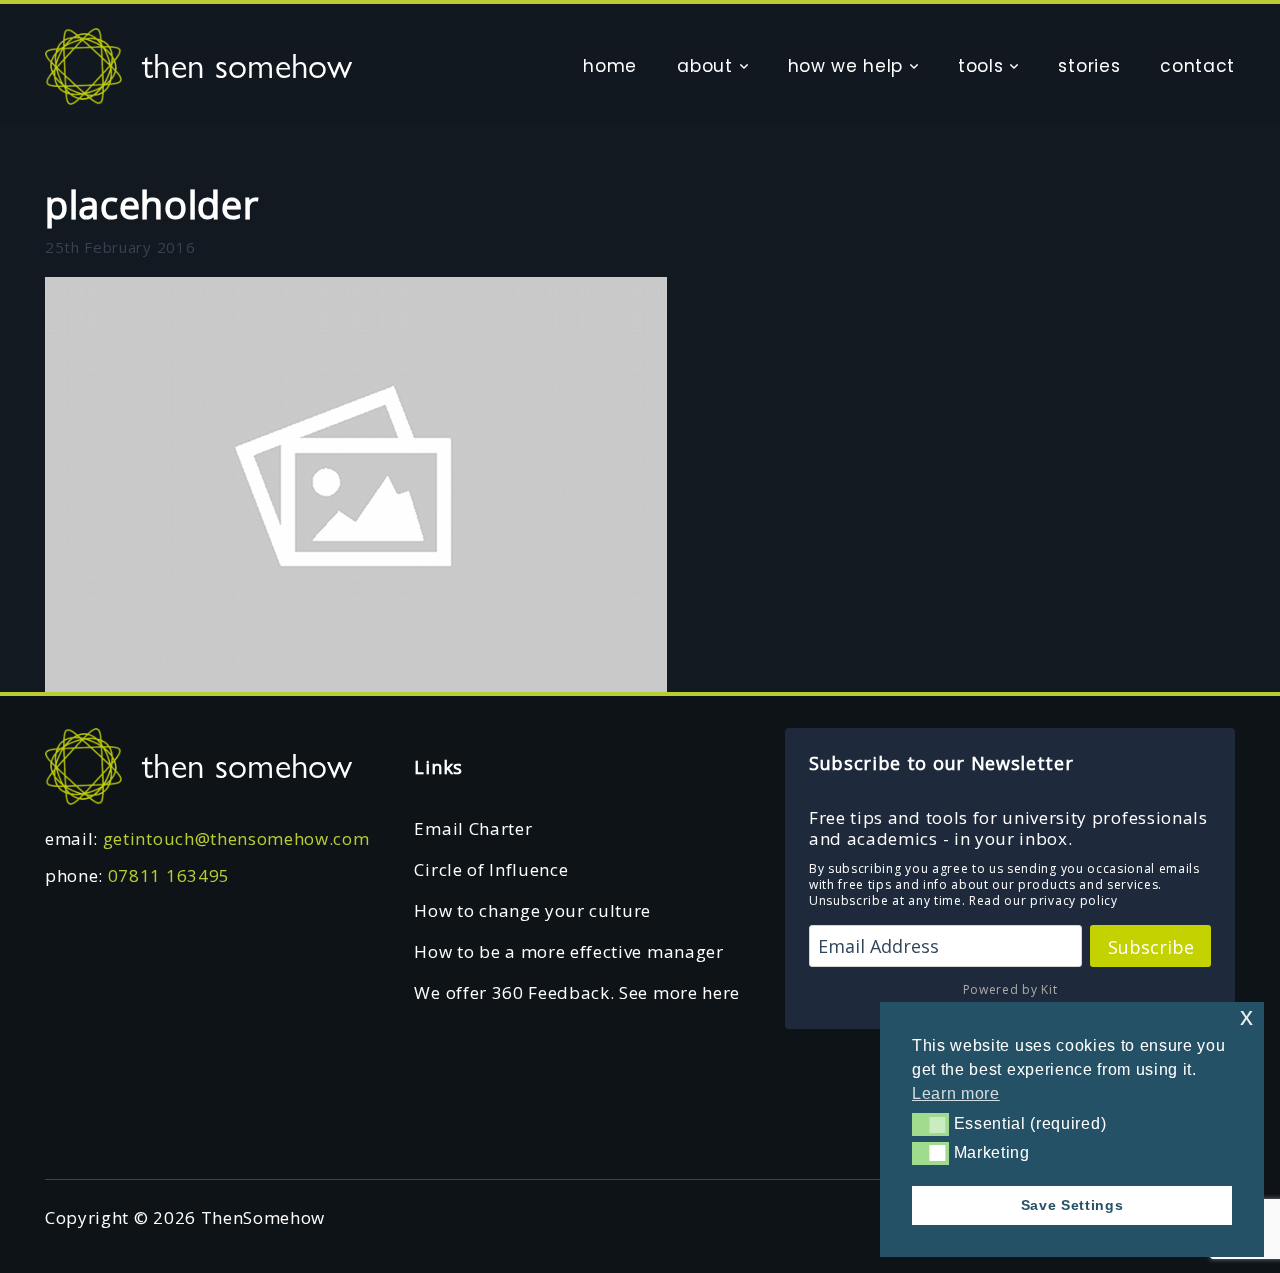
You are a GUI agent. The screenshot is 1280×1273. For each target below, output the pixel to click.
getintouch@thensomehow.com (236, 838)
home (610, 66)
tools (980, 66)
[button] (930, 1124)
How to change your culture (532, 910)
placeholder (151, 204)
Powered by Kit (1010, 989)
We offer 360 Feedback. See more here (576, 992)
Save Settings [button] (1072, 1205)
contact (1197, 66)
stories (1089, 66)
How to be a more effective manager (568, 951)
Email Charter (473, 828)
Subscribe (1151, 947)
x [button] (1247, 1016)
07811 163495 (169, 875)
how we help (845, 66)
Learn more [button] (956, 1093)
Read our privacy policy (1043, 900)
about (704, 66)
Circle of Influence (491, 869)
